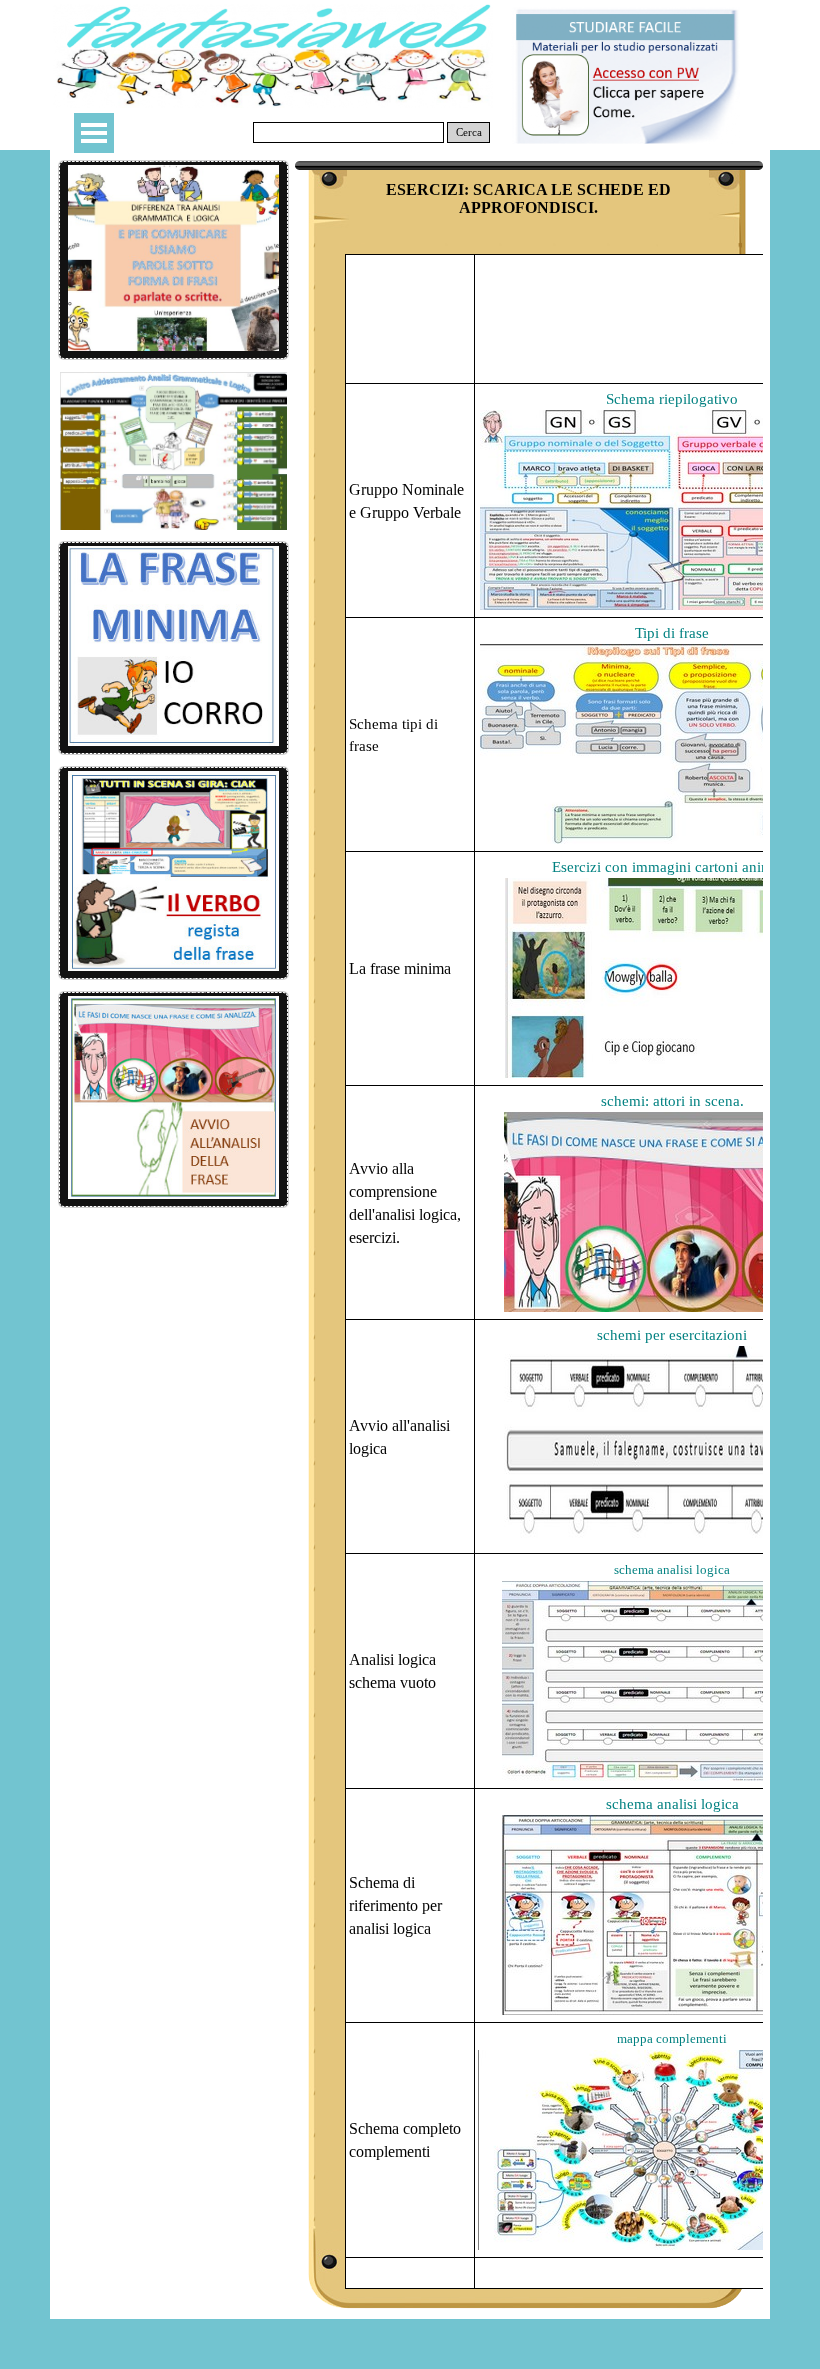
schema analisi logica (672, 1569)
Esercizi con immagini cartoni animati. (672, 867)
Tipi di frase (672, 633)
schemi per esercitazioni (672, 1335)
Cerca (469, 132)
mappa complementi (672, 2038)
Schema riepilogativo (672, 399)
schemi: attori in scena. (672, 1101)
